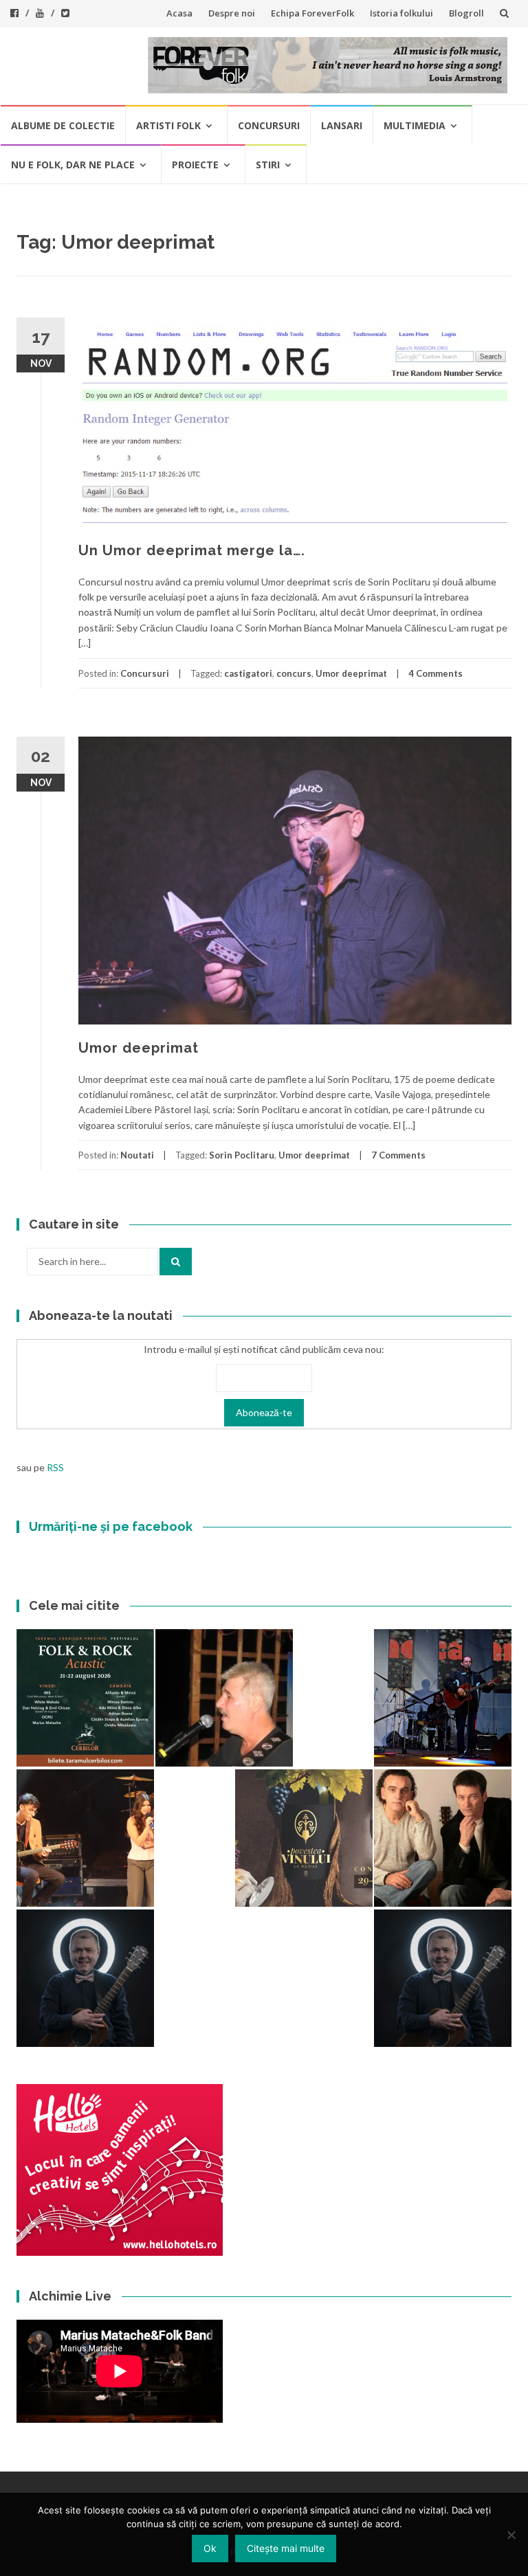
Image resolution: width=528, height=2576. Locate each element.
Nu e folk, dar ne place (73, 165)
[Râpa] (443, 1698)
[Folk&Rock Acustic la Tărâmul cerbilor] (85, 1698)
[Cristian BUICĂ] (224, 1698)
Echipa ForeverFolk (312, 13)
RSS (55, 1467)
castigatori (248, 673)
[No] (511, 2535)
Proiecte (195, 165)
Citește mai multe (286, 2548)
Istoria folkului (401, 13)
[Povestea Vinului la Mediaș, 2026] (304, 1838)
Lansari (342, 125)
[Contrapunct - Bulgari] (85, 1978)
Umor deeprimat (351, 673)
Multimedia (415, 125)
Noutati (137, 1155)
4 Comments (436, 673)
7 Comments (398, 1155)
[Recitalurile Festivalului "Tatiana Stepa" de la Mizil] (443, 1978)
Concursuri (269, 125)
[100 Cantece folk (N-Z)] (443, 1838)
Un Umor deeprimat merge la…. (192, 550)
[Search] (176, 1262)
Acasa (179, 13)
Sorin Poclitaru (242, 1155)
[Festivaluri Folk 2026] (85, 1838)
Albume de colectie (63, 125)
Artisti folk (168, 125)
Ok (210, 2548)
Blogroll (466, 13)
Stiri (268, 165)
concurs (294, 673)
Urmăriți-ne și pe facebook (111, 1526)
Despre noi (232, 13)
